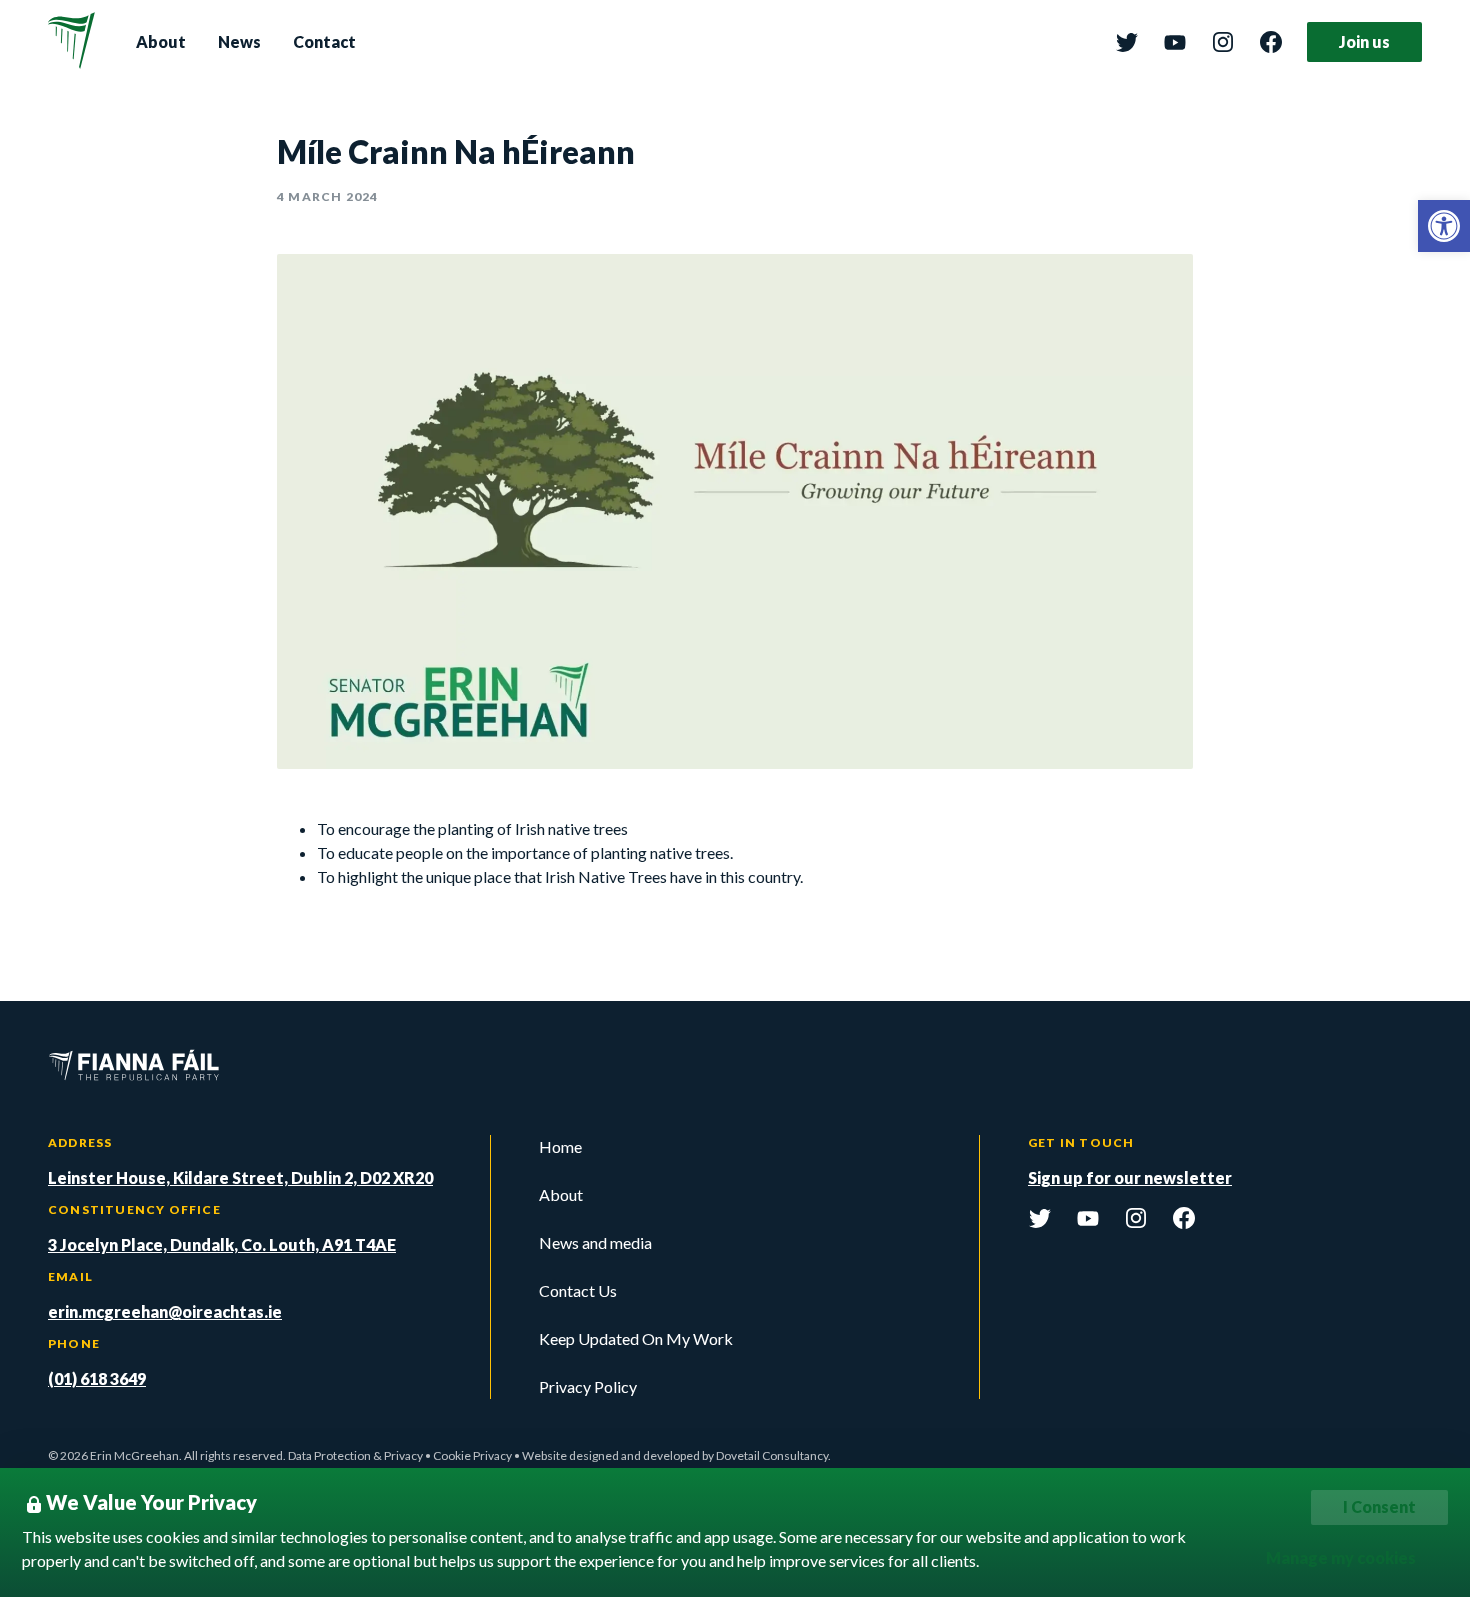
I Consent (1379, 1506)
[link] (1444, 226)
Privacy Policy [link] (588, 1386)
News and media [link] (595, 1242)
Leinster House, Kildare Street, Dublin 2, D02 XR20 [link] (240, 1177)
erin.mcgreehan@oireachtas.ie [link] (165, 1311)
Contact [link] (324, 41)
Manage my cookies (1341, 1557)
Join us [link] (1364, 41)
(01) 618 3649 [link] (97, 1378)
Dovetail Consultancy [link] (772, 1455)
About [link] (161, 41)
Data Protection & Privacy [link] (355, 1455)
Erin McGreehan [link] (134, 1455)
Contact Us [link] (578, 1290)
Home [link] (560, 1146)
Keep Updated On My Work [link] (636, 1338)
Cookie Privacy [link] (472, 1455)
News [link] (239, 41)
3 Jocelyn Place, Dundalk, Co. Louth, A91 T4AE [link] (222, 1244)
